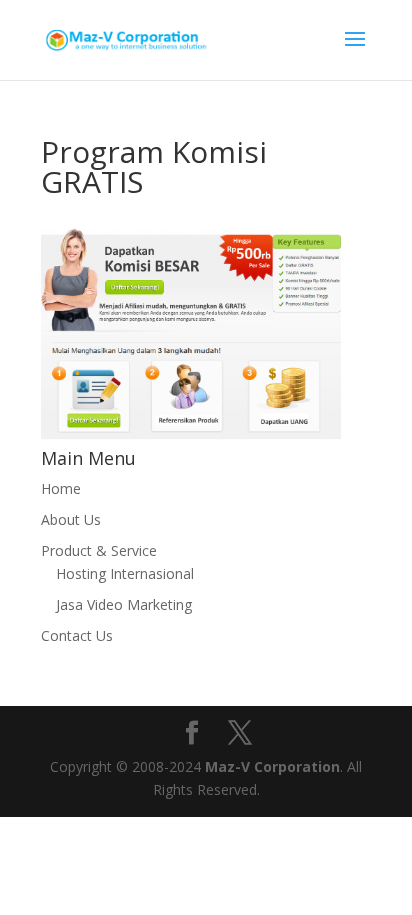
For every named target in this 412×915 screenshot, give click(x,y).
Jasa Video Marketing (124, 604)
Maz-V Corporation (272, 766)
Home (61, 488)
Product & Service (99, 550)
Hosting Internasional (125, 573)
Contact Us (77, 635)
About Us (71, 519)
